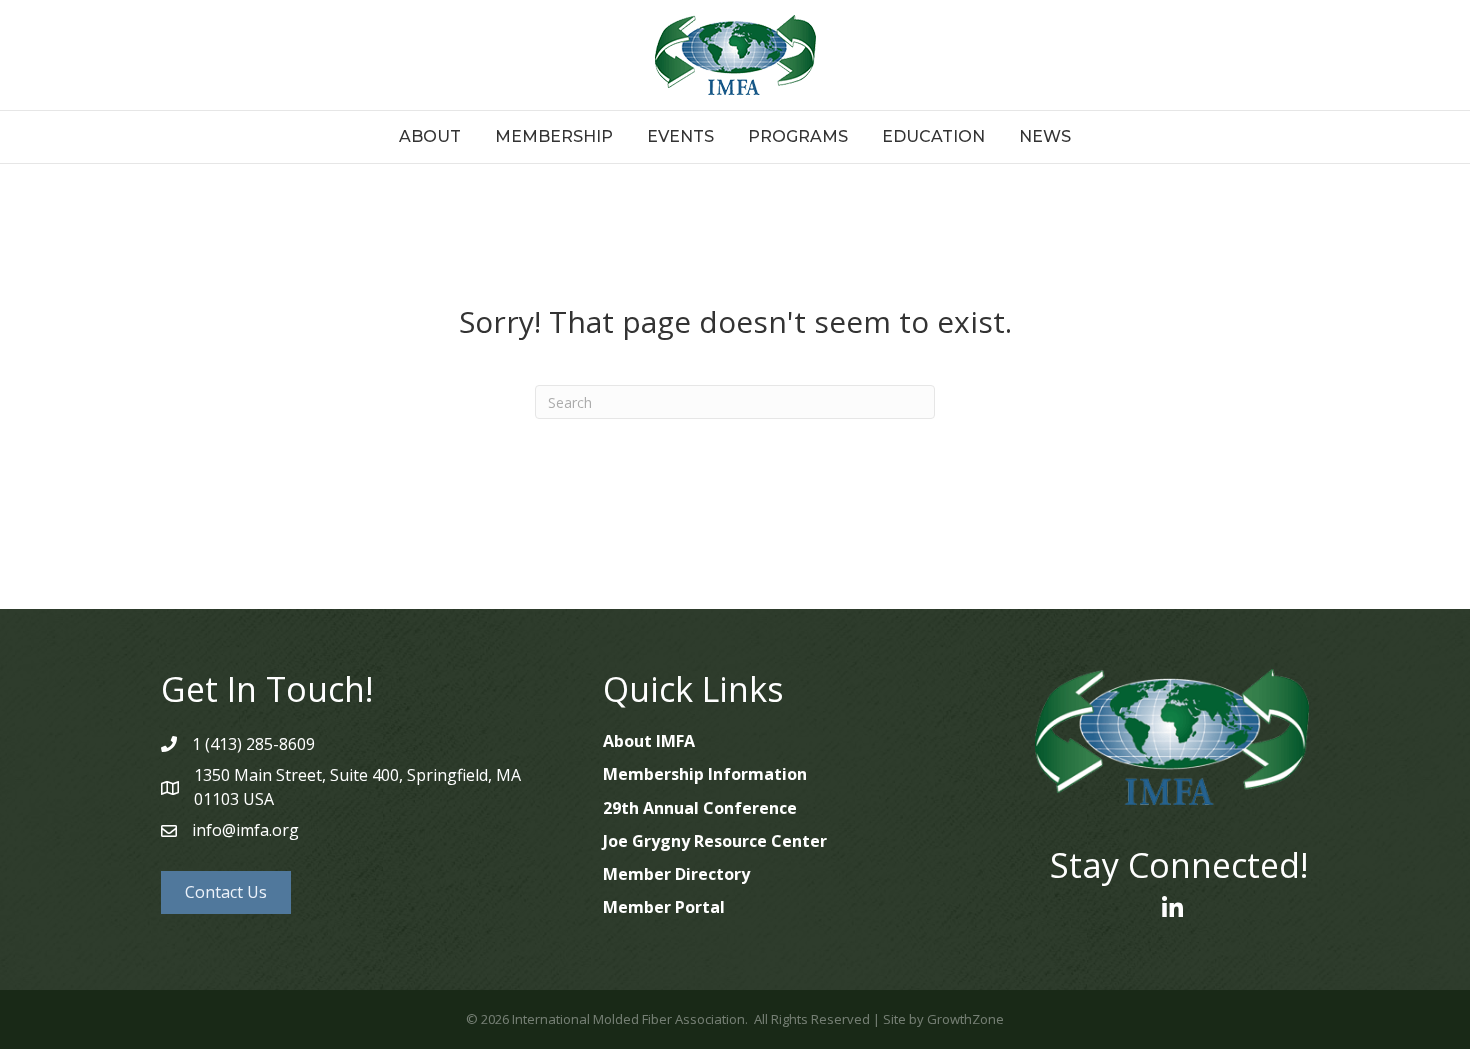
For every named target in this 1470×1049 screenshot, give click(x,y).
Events (680, 136)
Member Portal (664, 907)
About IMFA (649, 741)
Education (933, 136)
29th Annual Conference (700, 808)
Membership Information (705, 774)
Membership (554, 136)
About (430, 136)
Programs (798, 136)
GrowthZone (965, 1019)
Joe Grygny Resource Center (715, 841)
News (1045, 136)
